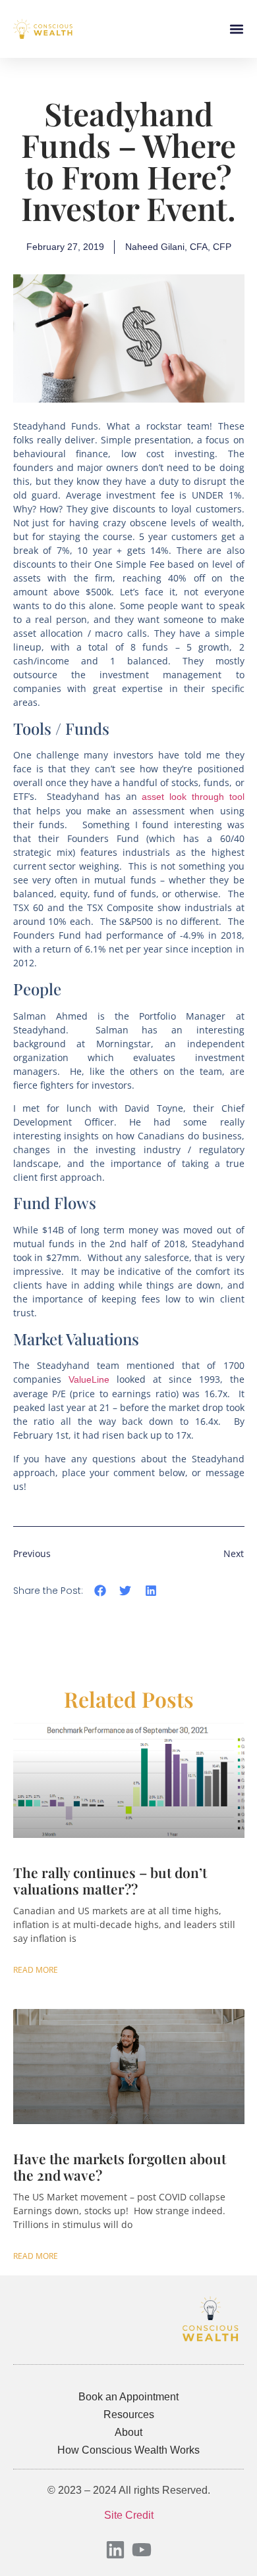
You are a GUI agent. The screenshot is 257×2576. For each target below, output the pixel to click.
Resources (129, 2415)
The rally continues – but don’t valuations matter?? (110, 1880)
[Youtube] (142, 2550)
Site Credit (129, 2515)
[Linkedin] (115, 2550)
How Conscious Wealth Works (128, 2450)
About (128, 2432)
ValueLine (89, 1379)
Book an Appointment (128, 2397)
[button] (236, 29)
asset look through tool (193, 797)
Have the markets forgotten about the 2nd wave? (120, 2167)
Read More (36, 1970)
